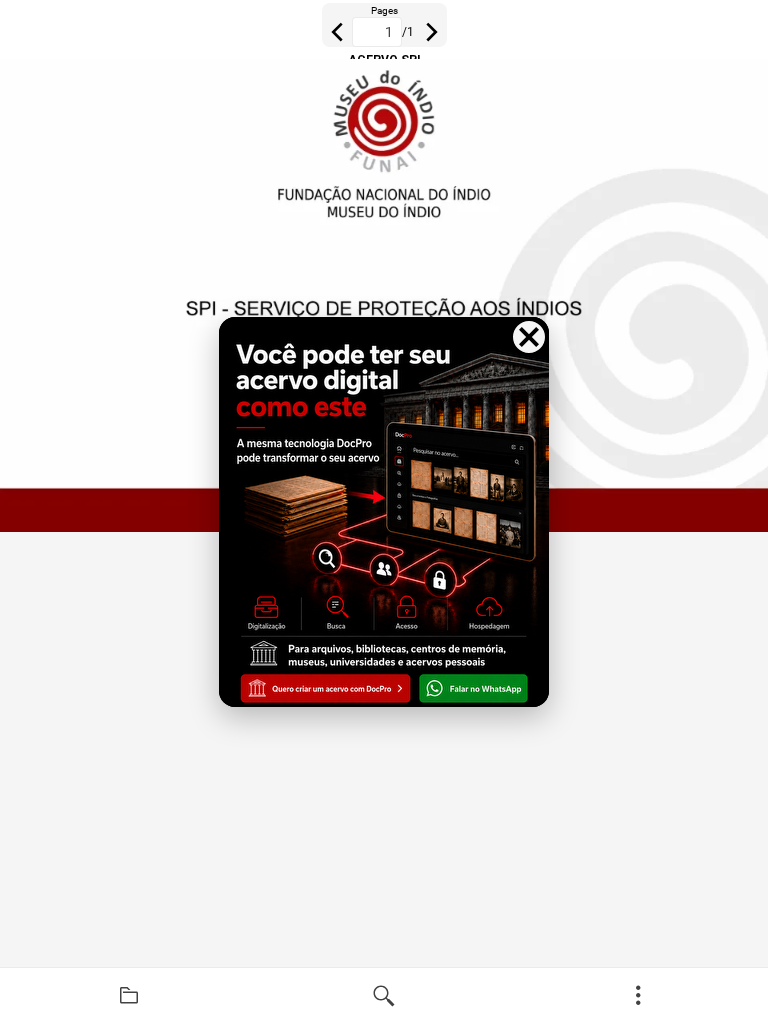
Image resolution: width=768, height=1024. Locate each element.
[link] (129, 996)
